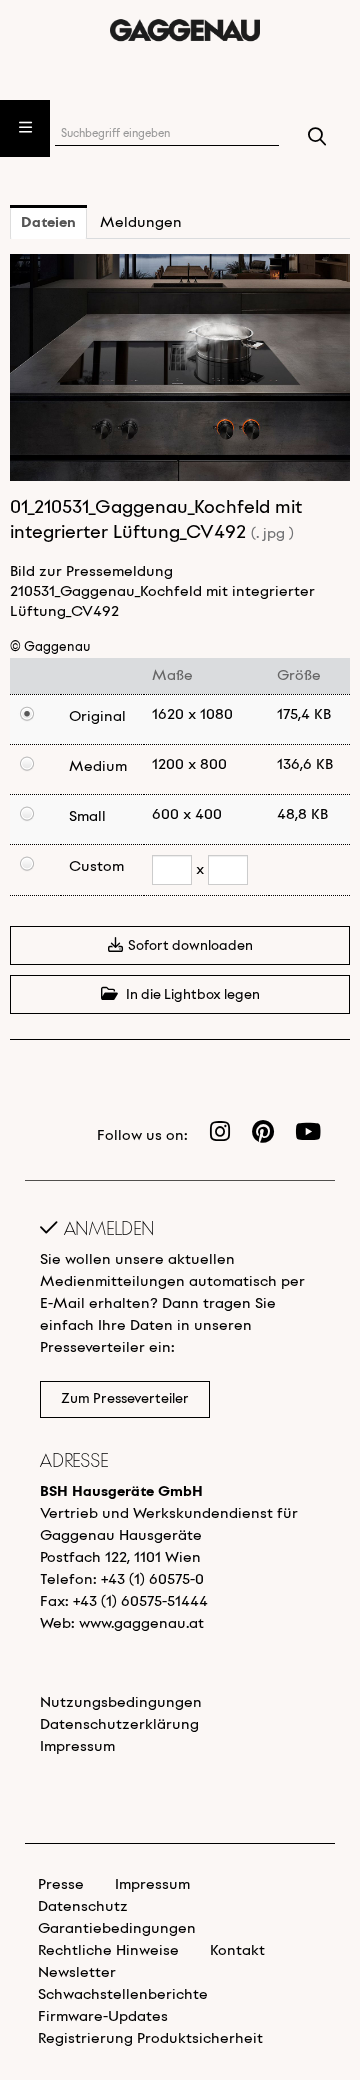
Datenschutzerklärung (119, 1725)
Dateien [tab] (48, 223)
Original (97, 717)
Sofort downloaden (190, 946)
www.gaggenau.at (141, 1624)
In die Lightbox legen (191, 995)
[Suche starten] (317, 139)
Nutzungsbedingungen (121, 1703)
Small (87, 817)
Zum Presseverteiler (125, 1399)
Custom (96, 867)
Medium (98, 767)
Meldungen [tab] (141, 223)
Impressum (77, 1747)
